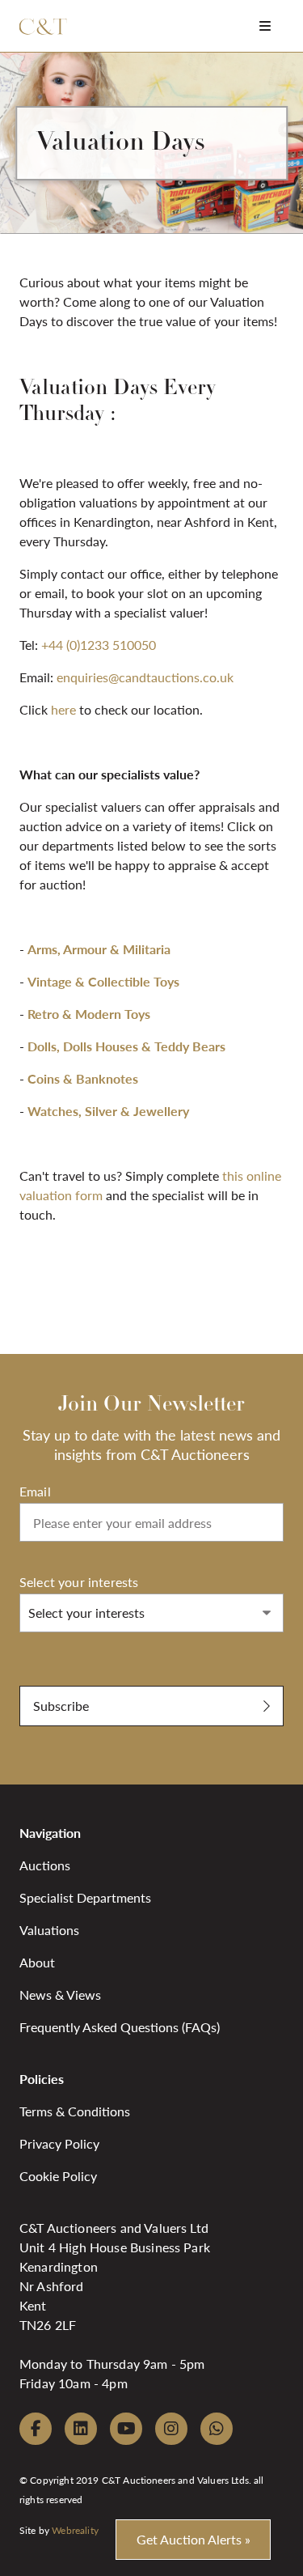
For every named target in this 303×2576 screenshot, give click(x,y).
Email (35, 1491)
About (37, 1962)
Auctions (45, 1865)
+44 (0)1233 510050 (99, 645)
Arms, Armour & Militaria (99, 949)
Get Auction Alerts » (194, 2539)
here (63, 709)
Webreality (75, 2530)
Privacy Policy (59, 2143)
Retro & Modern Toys (89, 1014)
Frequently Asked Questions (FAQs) (120, 2027)
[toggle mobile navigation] (265, 25)
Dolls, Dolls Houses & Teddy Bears (126, 1046)
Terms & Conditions (75, 2111)
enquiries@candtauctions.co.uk (145, 677)
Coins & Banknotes (83, 1078)
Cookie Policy (58, 2176)
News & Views (60, 1995)
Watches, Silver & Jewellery (108, 1111)
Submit (40, 1677)
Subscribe (61, 1706)
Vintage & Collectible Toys (103, 981)
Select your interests (79, 1582)
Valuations (49, 1930)
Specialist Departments (85, 1897)
